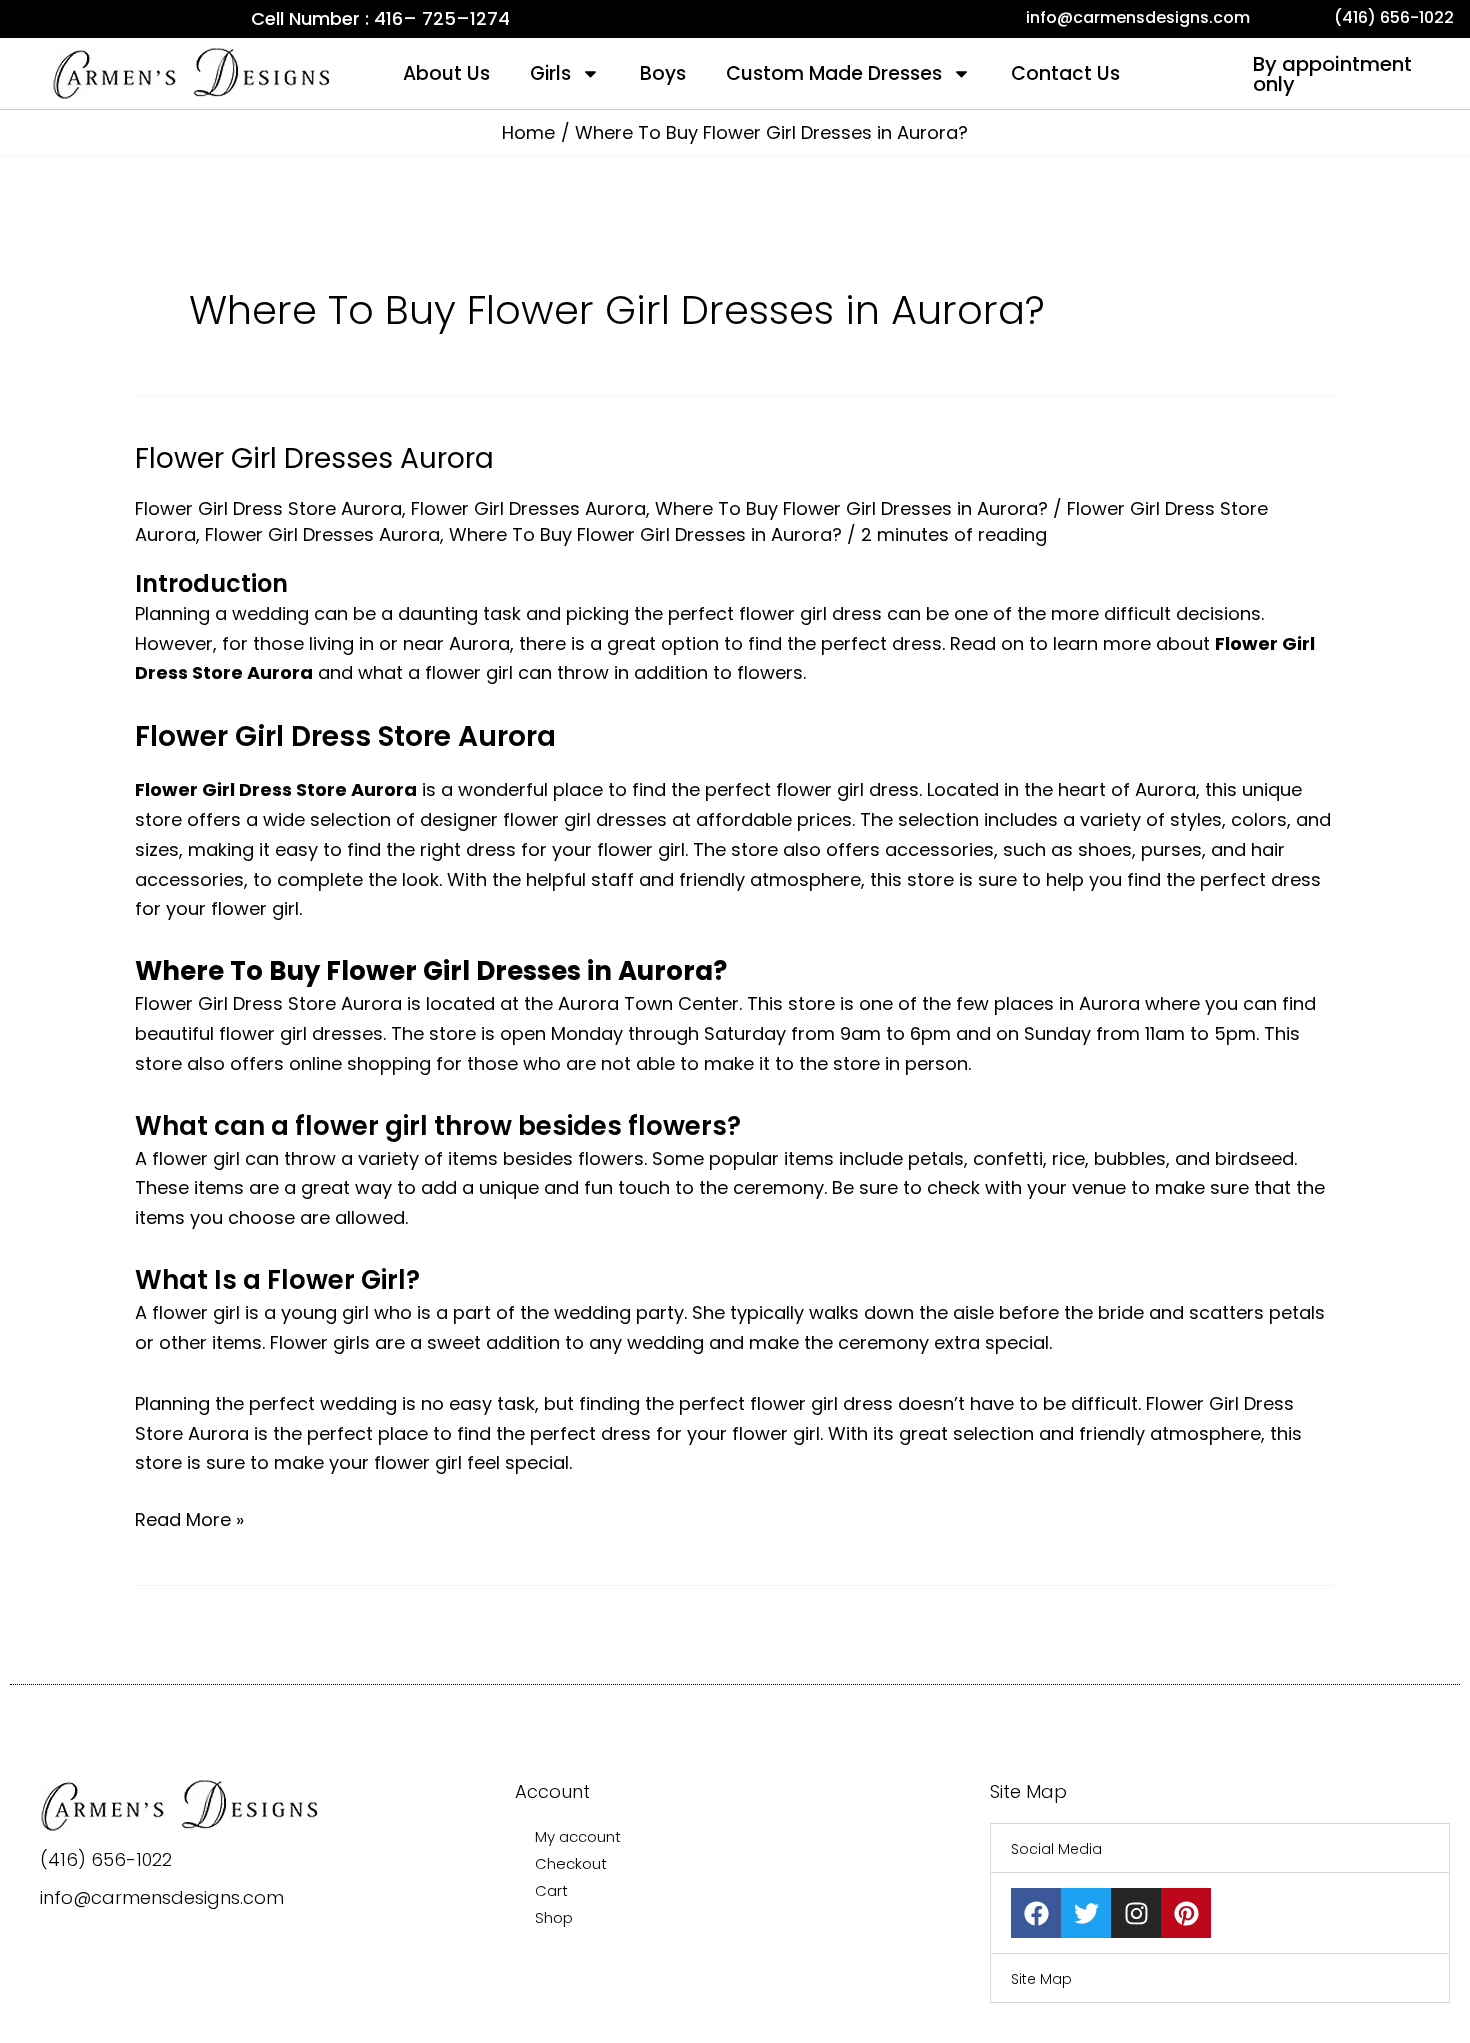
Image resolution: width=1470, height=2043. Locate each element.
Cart (551, 1890)
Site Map (1041, 1979)
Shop (554, 1917)
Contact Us (1065, 73)
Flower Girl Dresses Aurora (314, 458)
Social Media (1056, 1849)
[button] (1220, 1848)
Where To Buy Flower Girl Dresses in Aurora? (851, 508)
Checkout (571, 1863)
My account (578, 1836)
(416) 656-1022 (106, 1859)
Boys (663, 73)
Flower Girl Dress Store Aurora (268, 508)
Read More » (189, 1518)
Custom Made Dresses (834, 73)
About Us (446, 73)
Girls (550, 73)
